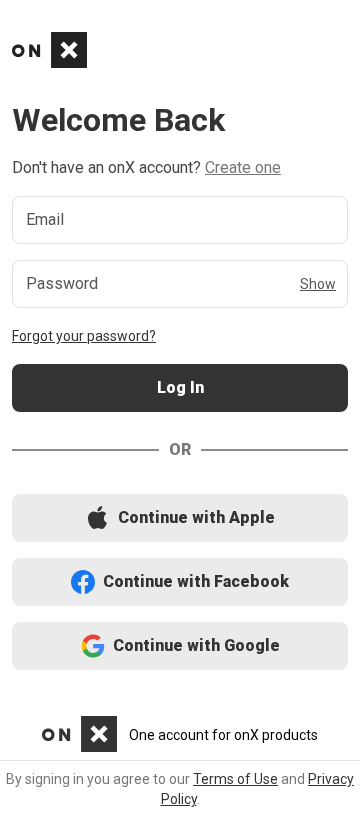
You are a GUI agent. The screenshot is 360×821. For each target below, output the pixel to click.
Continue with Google (180, 646)
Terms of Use (235, 779)
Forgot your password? (84, 336)
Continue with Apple (180, 518)
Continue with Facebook (180, 582)
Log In (180, 388)
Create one (243, 167)
